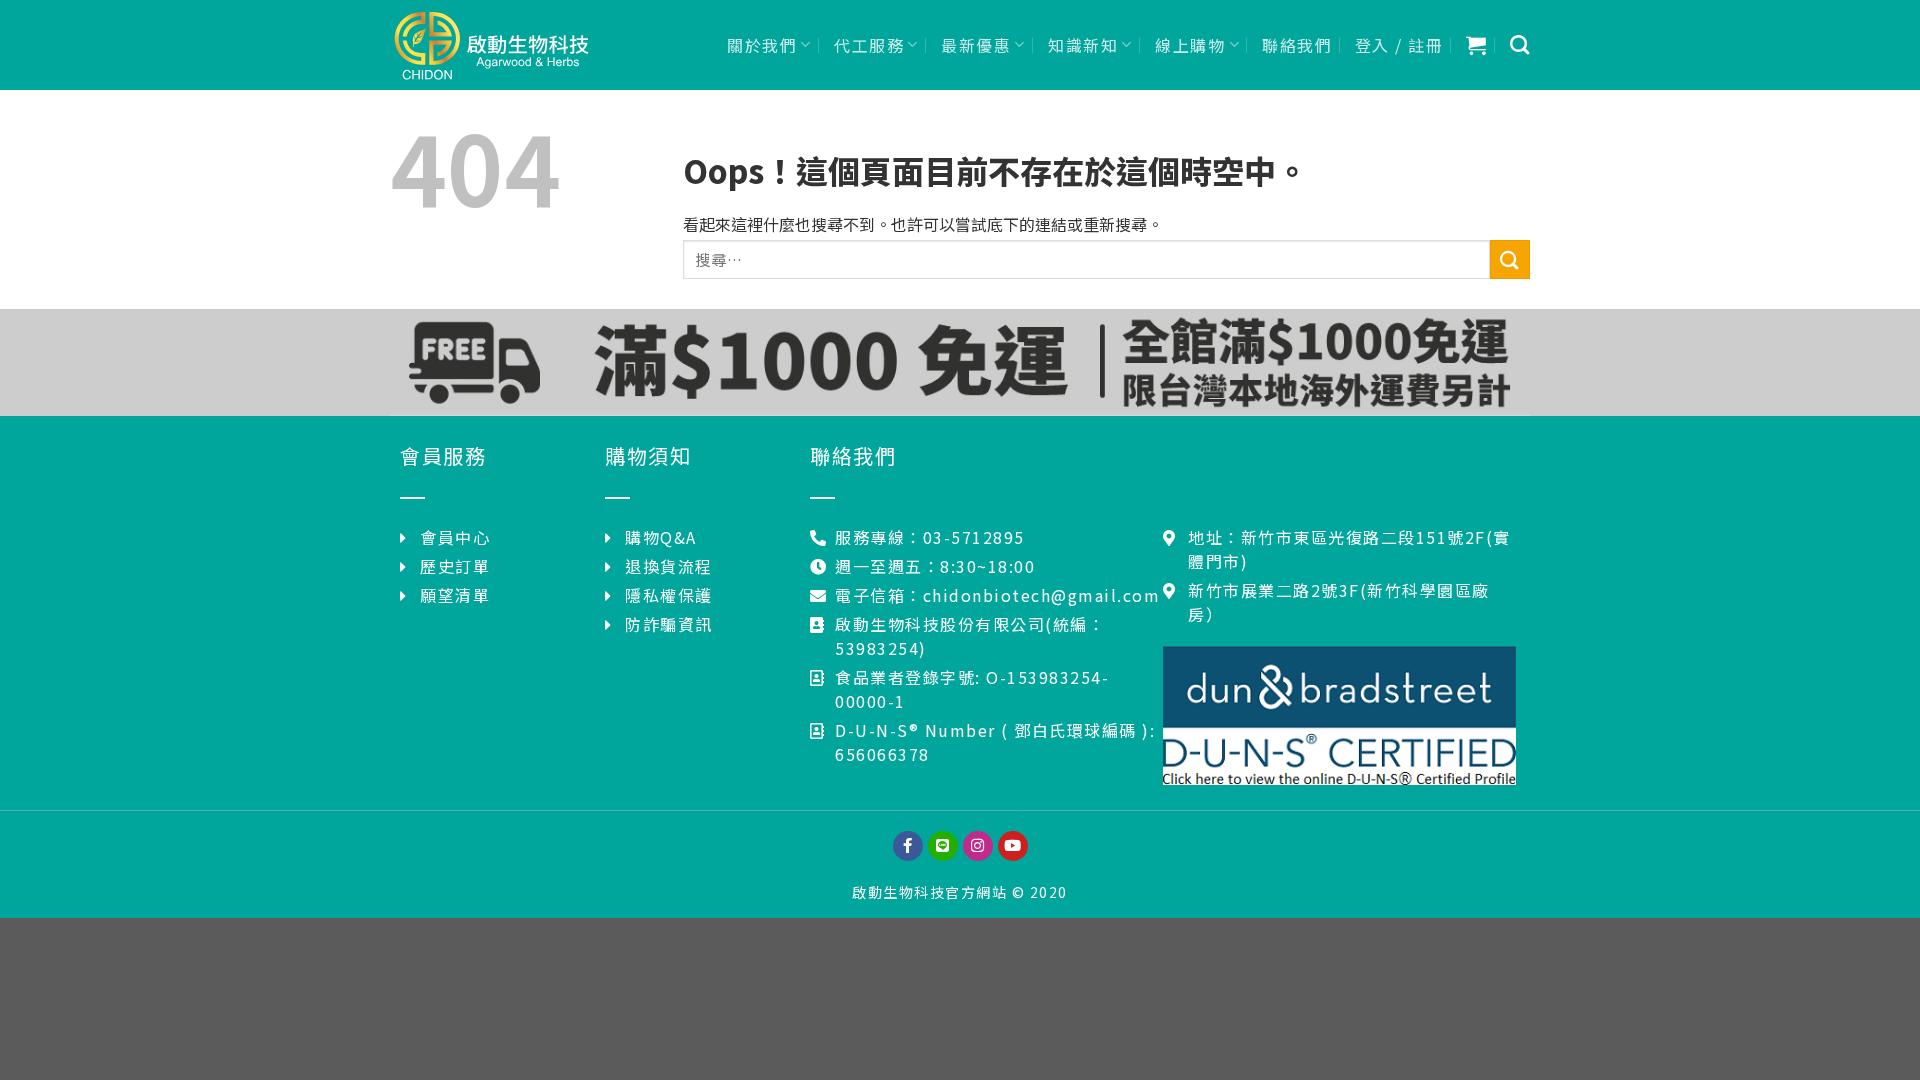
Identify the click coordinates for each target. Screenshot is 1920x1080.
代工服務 (869, 45)
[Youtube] (1013, 846)
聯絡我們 (1297, 45)
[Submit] (1510, 259)
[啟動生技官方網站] (490, 45)
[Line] (943, 846)
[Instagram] (978, 846)
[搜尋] (1520, 44)
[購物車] (1477, 45)
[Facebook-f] (908, 846)
